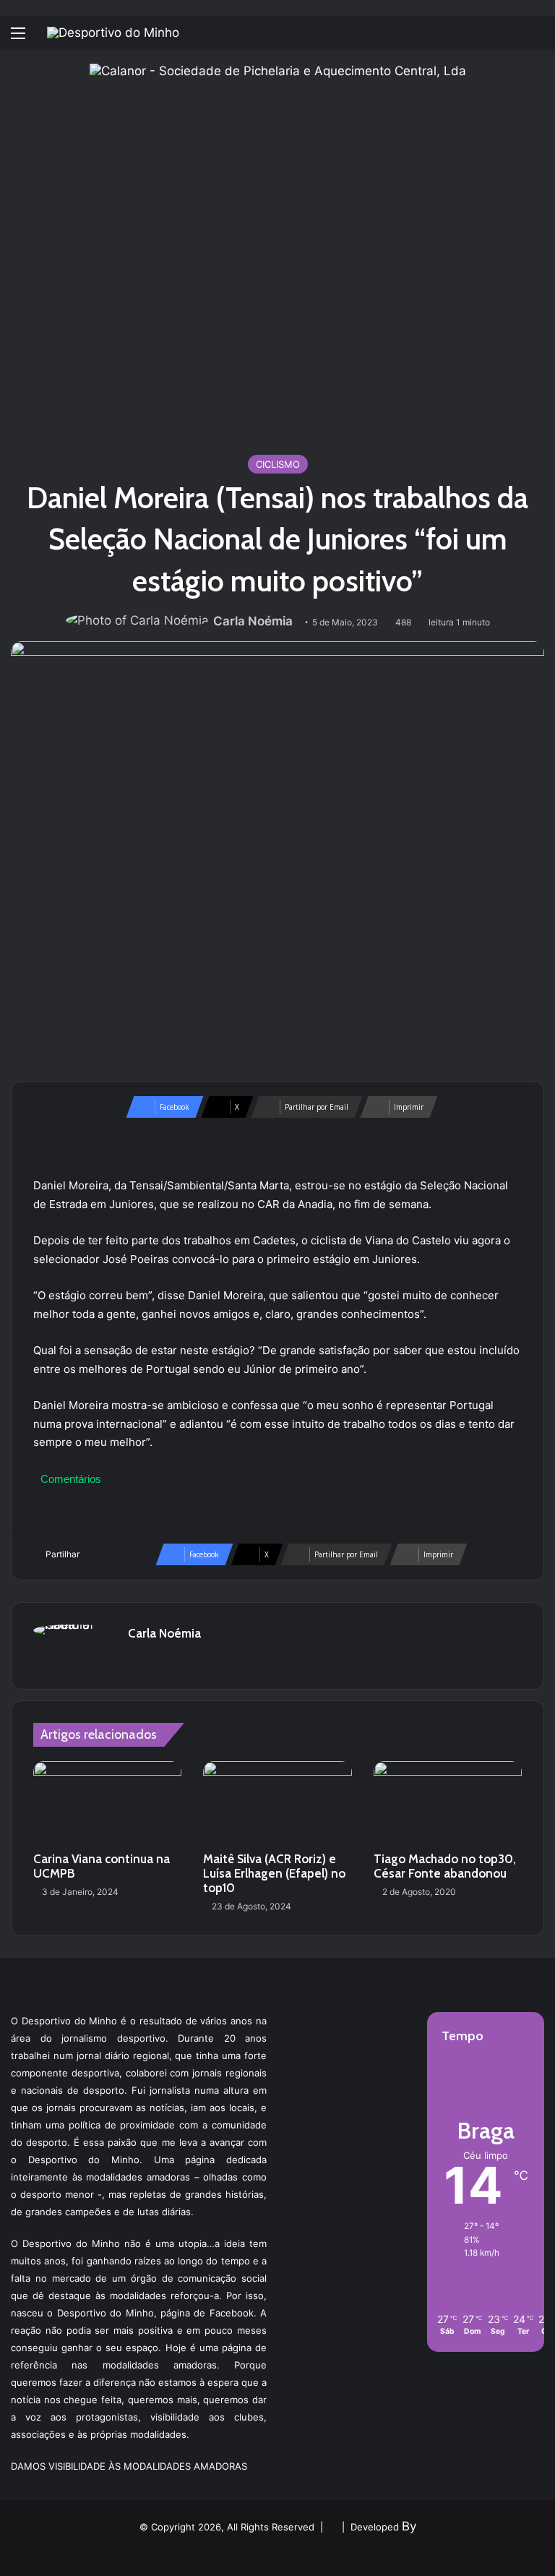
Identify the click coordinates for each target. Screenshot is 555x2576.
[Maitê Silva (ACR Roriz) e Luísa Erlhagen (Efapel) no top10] (277, 1803)
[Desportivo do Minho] (113, 33)
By (409, 2526)
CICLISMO (278, 464)
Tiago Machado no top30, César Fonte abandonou (445, 1866)
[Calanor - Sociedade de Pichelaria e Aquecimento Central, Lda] (278, 251)
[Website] (137, 1659)
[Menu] (18, 38)
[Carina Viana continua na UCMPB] (107, 1803)
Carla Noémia (253, 621)
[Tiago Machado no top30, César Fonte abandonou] (448, 1803)
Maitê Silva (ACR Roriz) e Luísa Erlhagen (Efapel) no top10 (274, 1873)
